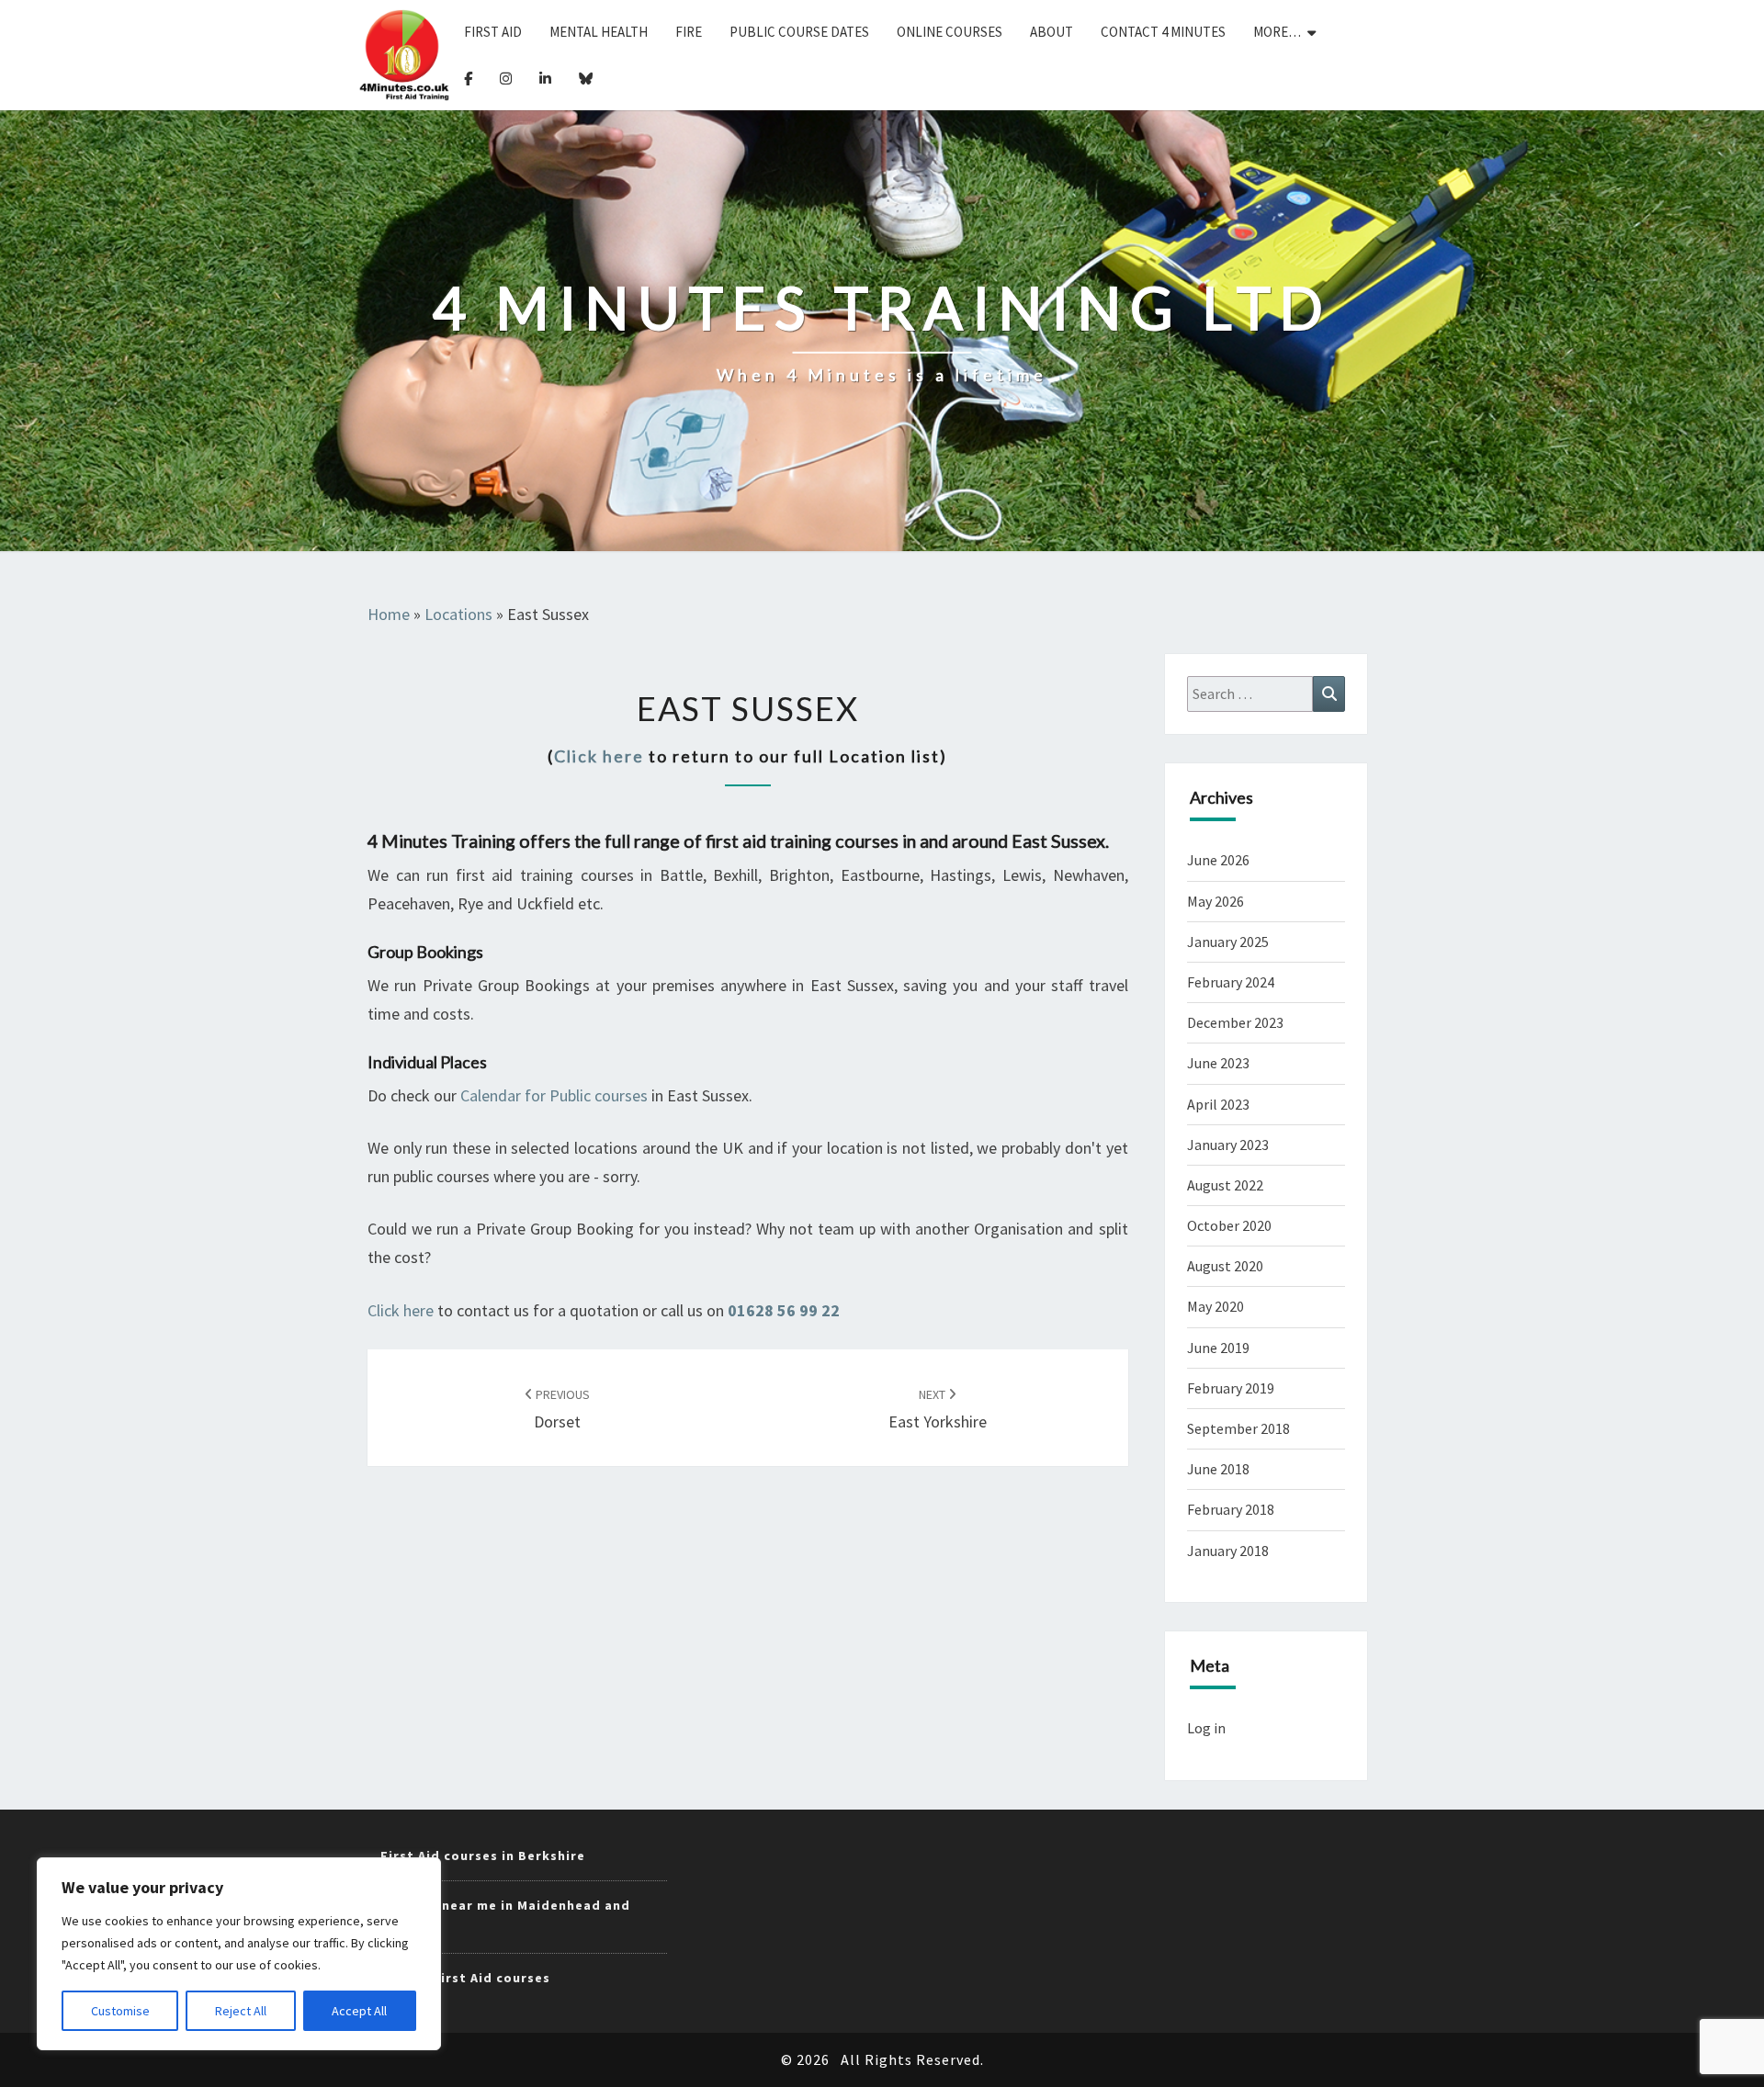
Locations (458, 614)
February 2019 (1231, 1388)
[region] (239, 1954)
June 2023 (1218, 1063)
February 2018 (1231, 1509)
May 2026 (1216, 901)
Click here (599, 756)
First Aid (493, 32)
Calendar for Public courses (554, 1095)
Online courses (950, 32)
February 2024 (1231, 982)
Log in (1206, 1728)
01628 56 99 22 (784, 1310)
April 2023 (1218, 1104)
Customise (120, 2011)
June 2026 (1218, 860)
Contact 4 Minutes (1163, 32)
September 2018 (1238, 1428)
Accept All (359, 2011)
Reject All (241, 2011)
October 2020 (1229, 1225)
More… (1277, 32)
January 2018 (1228, 1551)
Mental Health (599, 32)
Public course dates (799, 32)
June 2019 (1218, 1348)
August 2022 (1225, 1185)
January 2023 (1228, 1145)
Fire (689, 32)
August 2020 (1225, 1266)
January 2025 (1228, 942)
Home (389, 614)
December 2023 (1235, 1022)
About (1052, 32)
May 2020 (1216, 1306)
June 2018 (1218, 1469)
